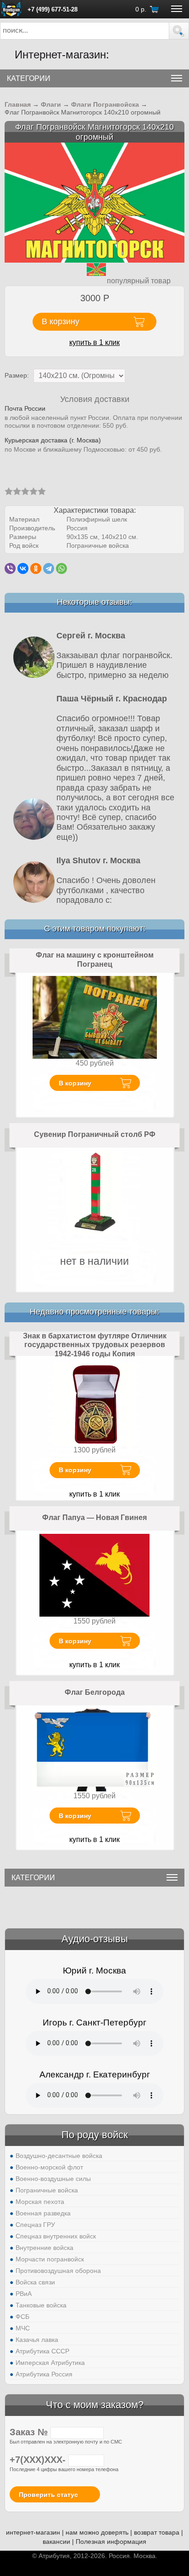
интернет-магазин (33, 2532)
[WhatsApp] (61, 568)
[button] (179, 31)
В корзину (75, 1083)
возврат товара (157, 2532)
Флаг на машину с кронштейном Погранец (95, 960)
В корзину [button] (61, 321)
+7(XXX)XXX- (39, 2460)
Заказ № (30, 2432)
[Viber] (10, 568)
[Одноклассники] (36, 568)
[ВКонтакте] (23, 568)
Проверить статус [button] (48, 2495)
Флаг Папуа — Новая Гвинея (94, 1517)
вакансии (56, 2542)
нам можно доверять (97, 2532)
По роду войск (95, 2135)
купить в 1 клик (94, 342)
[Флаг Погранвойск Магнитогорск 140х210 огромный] (94, 202)
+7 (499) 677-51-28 (53, 9)
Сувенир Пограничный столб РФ (95, 1134)
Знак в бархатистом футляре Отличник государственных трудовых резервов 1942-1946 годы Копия (95, 1345)
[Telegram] (49, 568)
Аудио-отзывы (95, 1939)
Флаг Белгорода (95, 1692)
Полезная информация (111, 2542)
